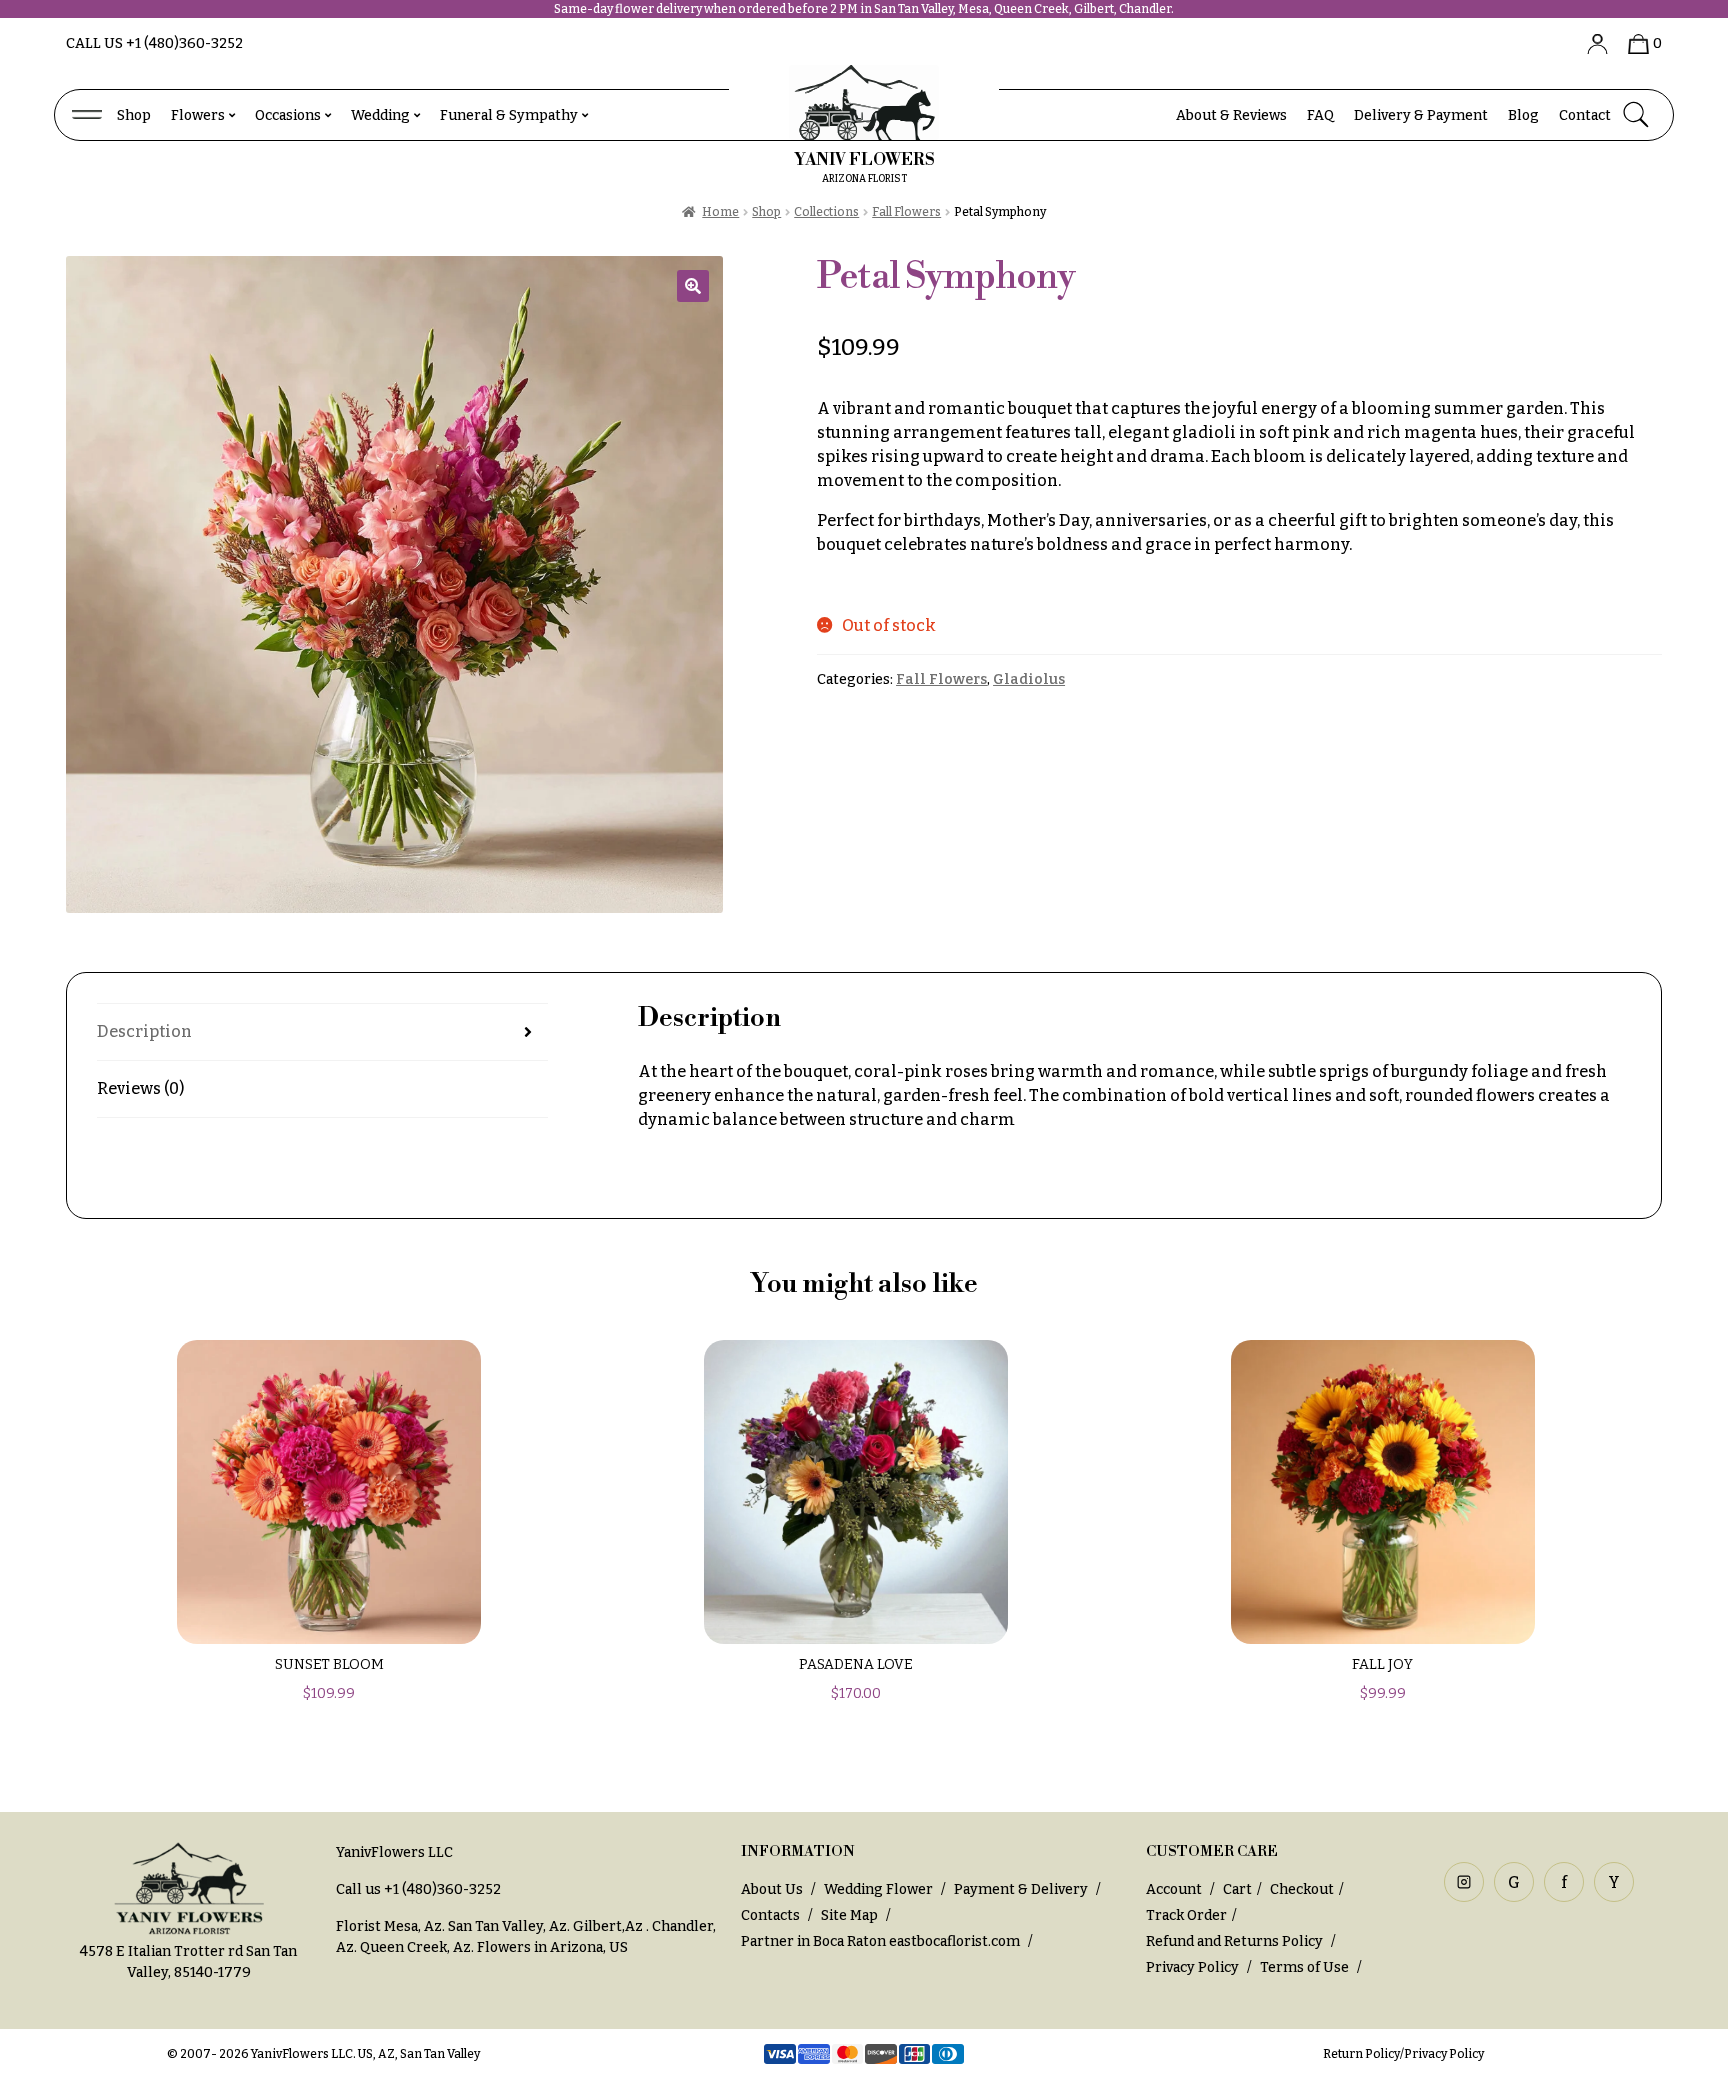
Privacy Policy (1192, 1967)
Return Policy (1361, 2054)
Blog (1523, 115)
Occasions (288, 115)
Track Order (1186, 1915)
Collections (826, 212)
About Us (772, 1889)
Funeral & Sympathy (509, 115)
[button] (693, 286)
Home (720, 212)
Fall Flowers (906, 212)
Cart (1237, 1889)
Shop (134, 115)
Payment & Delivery (1021, 1889)
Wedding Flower (878, 1889)
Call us (154, 43)
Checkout (1302, 1889)
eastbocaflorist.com (954, 1941)
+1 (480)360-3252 (442, 1889)
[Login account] (1590, 43)
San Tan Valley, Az (507, 1926)
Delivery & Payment (1421, 115)
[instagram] (1464, 1882)
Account (1175, 1889)
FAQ (1320, 115)
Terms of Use (1306, 1967)
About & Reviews (1231, 115)
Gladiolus (1029, 679)
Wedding (380, 115)
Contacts (770, 1915)
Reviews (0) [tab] (140, 1088)
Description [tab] (144, 1031)
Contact (1585, 115)
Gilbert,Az (609, 1926)
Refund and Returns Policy (1234, 1941)
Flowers (198, 115)
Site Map (849, 1915)
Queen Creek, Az (415, 1947)
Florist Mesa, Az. (390, 1926)
